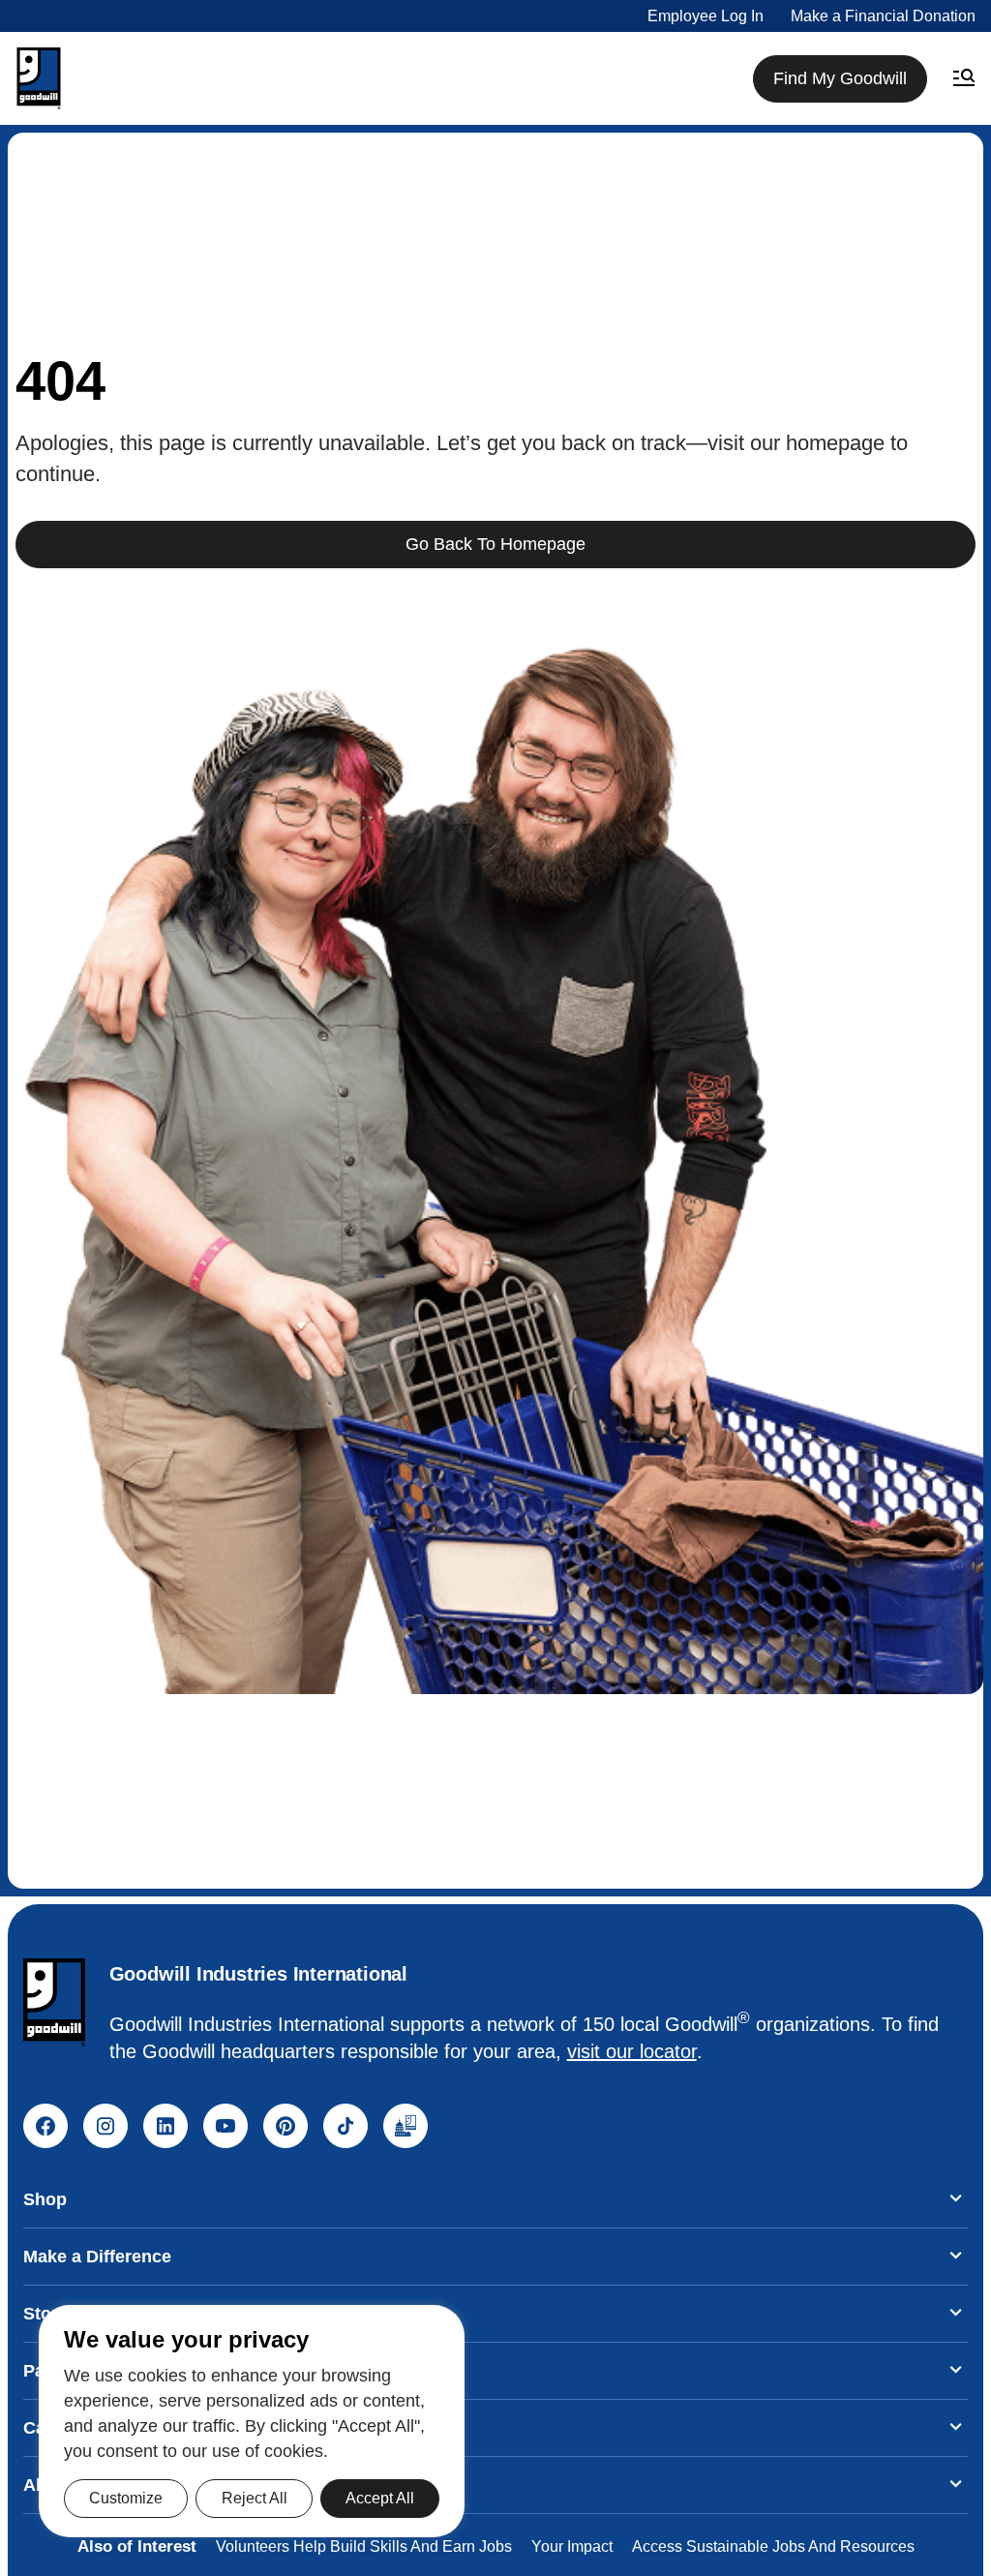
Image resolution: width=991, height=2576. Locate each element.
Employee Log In (706, 16)
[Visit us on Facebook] (45, 2126)
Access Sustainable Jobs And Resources (773, 2546)
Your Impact (572, 2546)
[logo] (54, 2002)
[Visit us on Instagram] (105, 2126)
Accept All (380, 2498)
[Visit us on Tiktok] (345, 2126)
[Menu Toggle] (964, 78)
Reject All (255, 2498)
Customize (126, 2498)
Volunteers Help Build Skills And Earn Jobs (364, 2546)
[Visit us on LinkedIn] (165, 2126)
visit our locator (632, 2051)
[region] (252, 2421)
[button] (39, 78)
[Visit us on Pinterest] (285, 2126)
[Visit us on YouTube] (225, 2126)
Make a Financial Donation (883, 16)
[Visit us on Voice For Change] (405, 2126)
